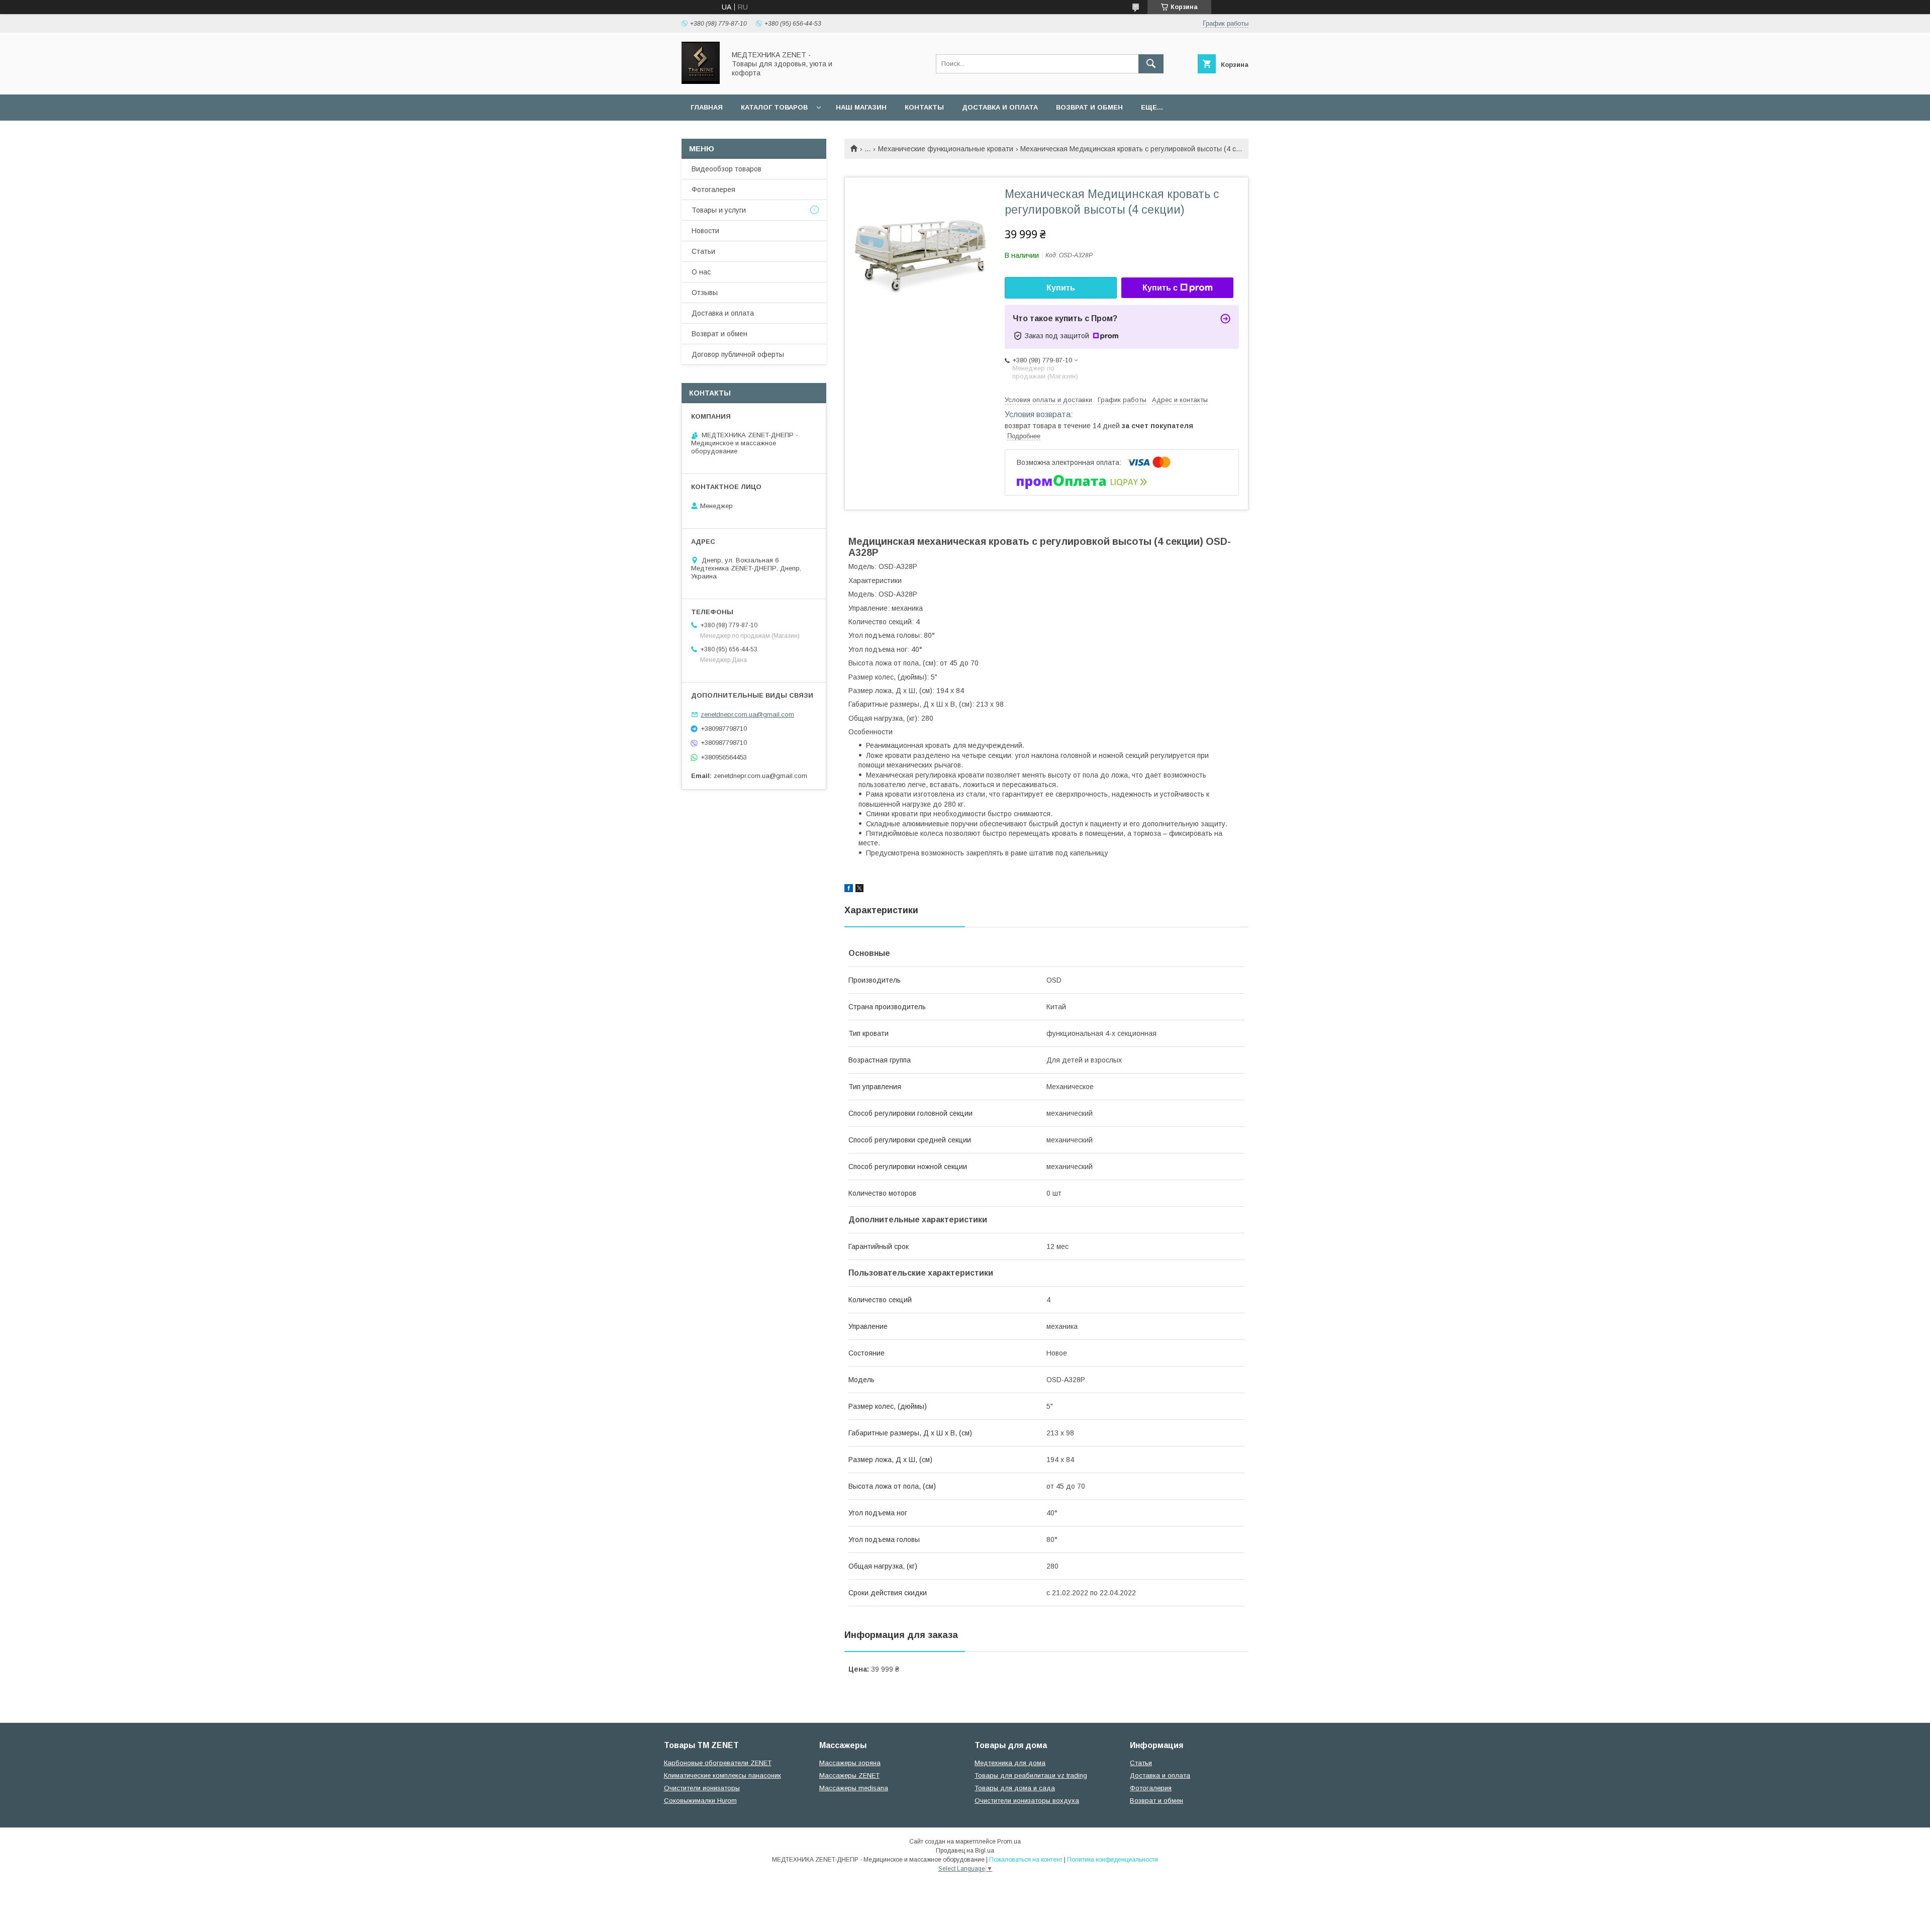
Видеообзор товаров (727, 169)
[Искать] (1151, 64)
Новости (705, 231)
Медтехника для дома (1010, 1763)
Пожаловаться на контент (1026, 1860)
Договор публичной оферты (738, 354)
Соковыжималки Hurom (700, 1801)
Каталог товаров (774, 107)
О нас (701, 272)
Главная (707, 107)
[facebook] (849, 890)
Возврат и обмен (1089, 107)
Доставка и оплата (1000, 107)
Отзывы (705, 293)
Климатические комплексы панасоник (722, 1775)
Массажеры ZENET (849, 1775)
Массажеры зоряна (850, 1763)
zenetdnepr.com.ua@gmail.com (747, 714)
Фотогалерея (713, 189)
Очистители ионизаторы (702, 1788)
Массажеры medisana (854, 1788)
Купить (1061, 288)
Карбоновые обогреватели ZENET (718, 1763)
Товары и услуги (719, 210)
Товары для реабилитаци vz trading (1031, 1775)
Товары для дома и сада (1015, 1788)
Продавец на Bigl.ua (965, 1851)
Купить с (1160, 288)
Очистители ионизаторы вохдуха (1027, 1801)
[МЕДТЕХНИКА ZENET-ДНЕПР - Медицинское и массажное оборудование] (701, 81)
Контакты (924, 107)
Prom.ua (1009, 1842)
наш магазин (861, 107)
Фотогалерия (1151, 1788)
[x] (859, 890)
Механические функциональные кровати (946, 149)
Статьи (703, 251)
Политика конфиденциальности (1113, 1860)
